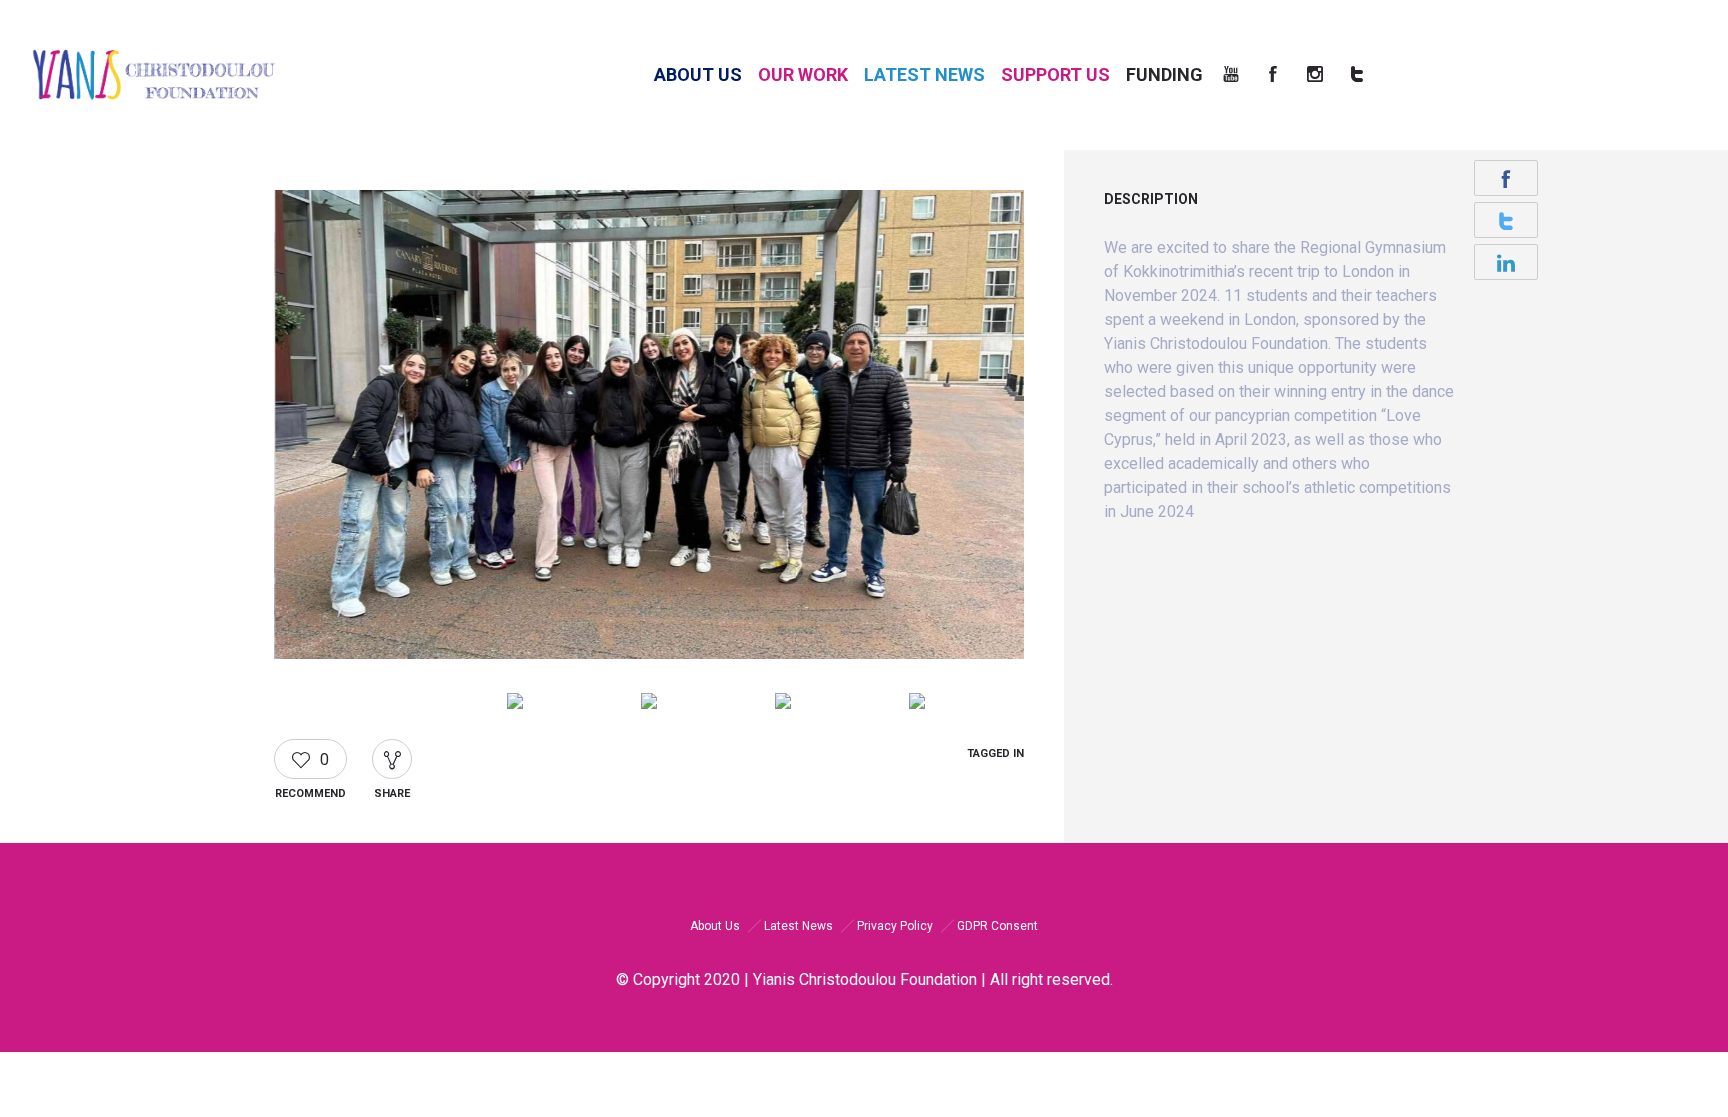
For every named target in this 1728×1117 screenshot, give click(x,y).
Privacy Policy (895, 926)
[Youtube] (1236, 75)
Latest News (924, 74)
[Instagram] (1320, 75)
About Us (698, 74)
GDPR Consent (997, 926)
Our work (803, 74)
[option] (649, 428)
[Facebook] (1278, 75)
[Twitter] (1362, 75)
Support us (1055, 74)
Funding (1166, 74)
